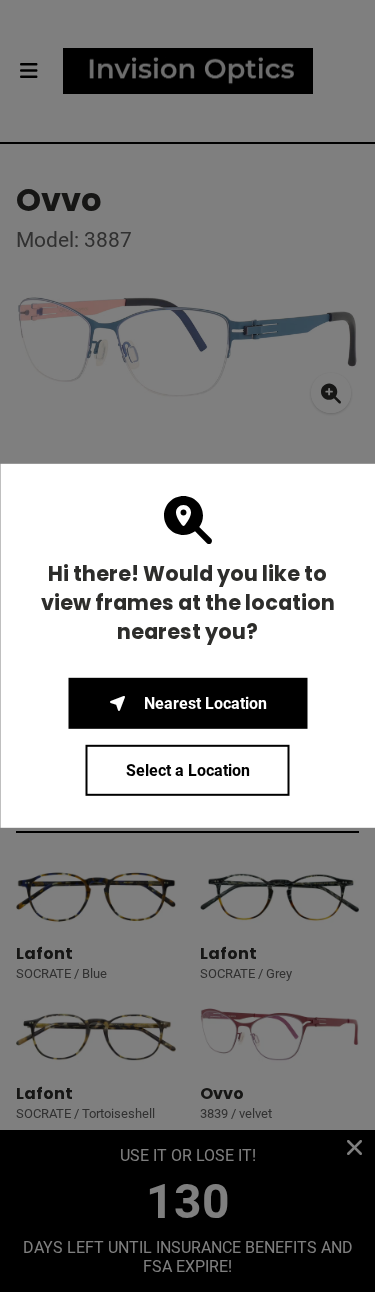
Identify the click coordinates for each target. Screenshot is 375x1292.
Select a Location (188, 770)
